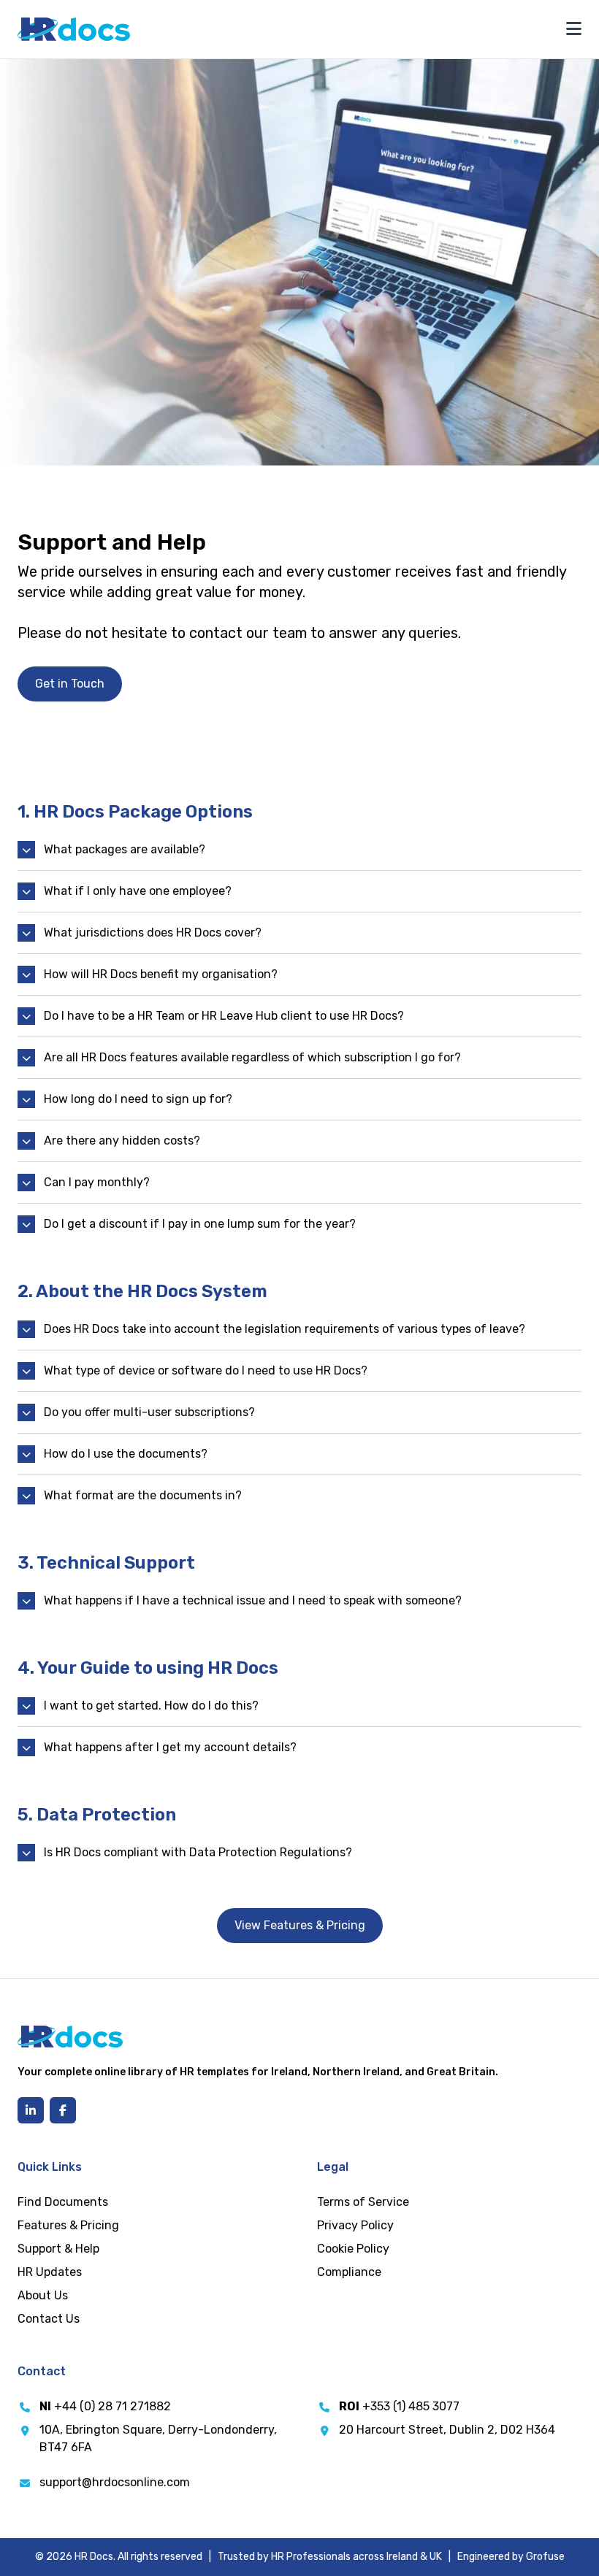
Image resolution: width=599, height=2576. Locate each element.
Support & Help (58, 2249)
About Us (43, 2295)
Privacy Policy (355, 2225)
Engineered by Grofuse (511, 2557)
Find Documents (63, 2202)
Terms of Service (363, 2202)
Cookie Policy (353, 2249)
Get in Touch (70, 684)
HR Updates (50, 2272)
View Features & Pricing (300, 1925)
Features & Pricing (68, 2225)
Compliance (349, 2272)
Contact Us (49, 2319)
